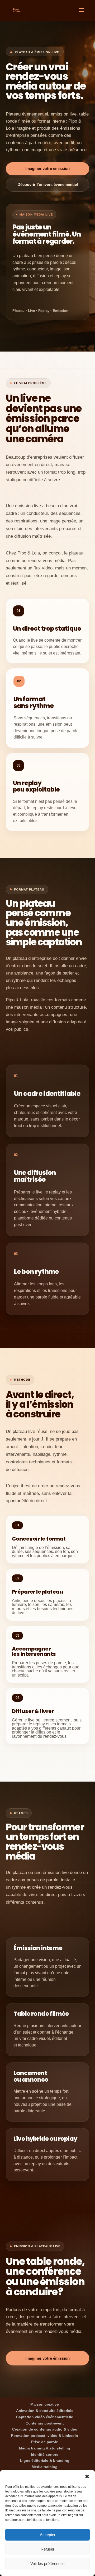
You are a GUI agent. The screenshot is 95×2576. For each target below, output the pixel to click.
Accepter (48, 2535)
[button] (87, 2476)
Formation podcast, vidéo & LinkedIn (45, 2436)
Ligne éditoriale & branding (45, 2460)
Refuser (47, 2549)
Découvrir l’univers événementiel (48, 185)
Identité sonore (45, 2454)
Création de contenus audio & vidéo (45, 2429)
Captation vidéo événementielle (45, 2417)
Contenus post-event (45, 2423)
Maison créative (45, 2404)
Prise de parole (45, 2442)
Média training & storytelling (45, 2448)
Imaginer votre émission (47, 169)
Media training (45, 2467)
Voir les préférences (47, 2564)
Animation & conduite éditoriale (45, 2411)
